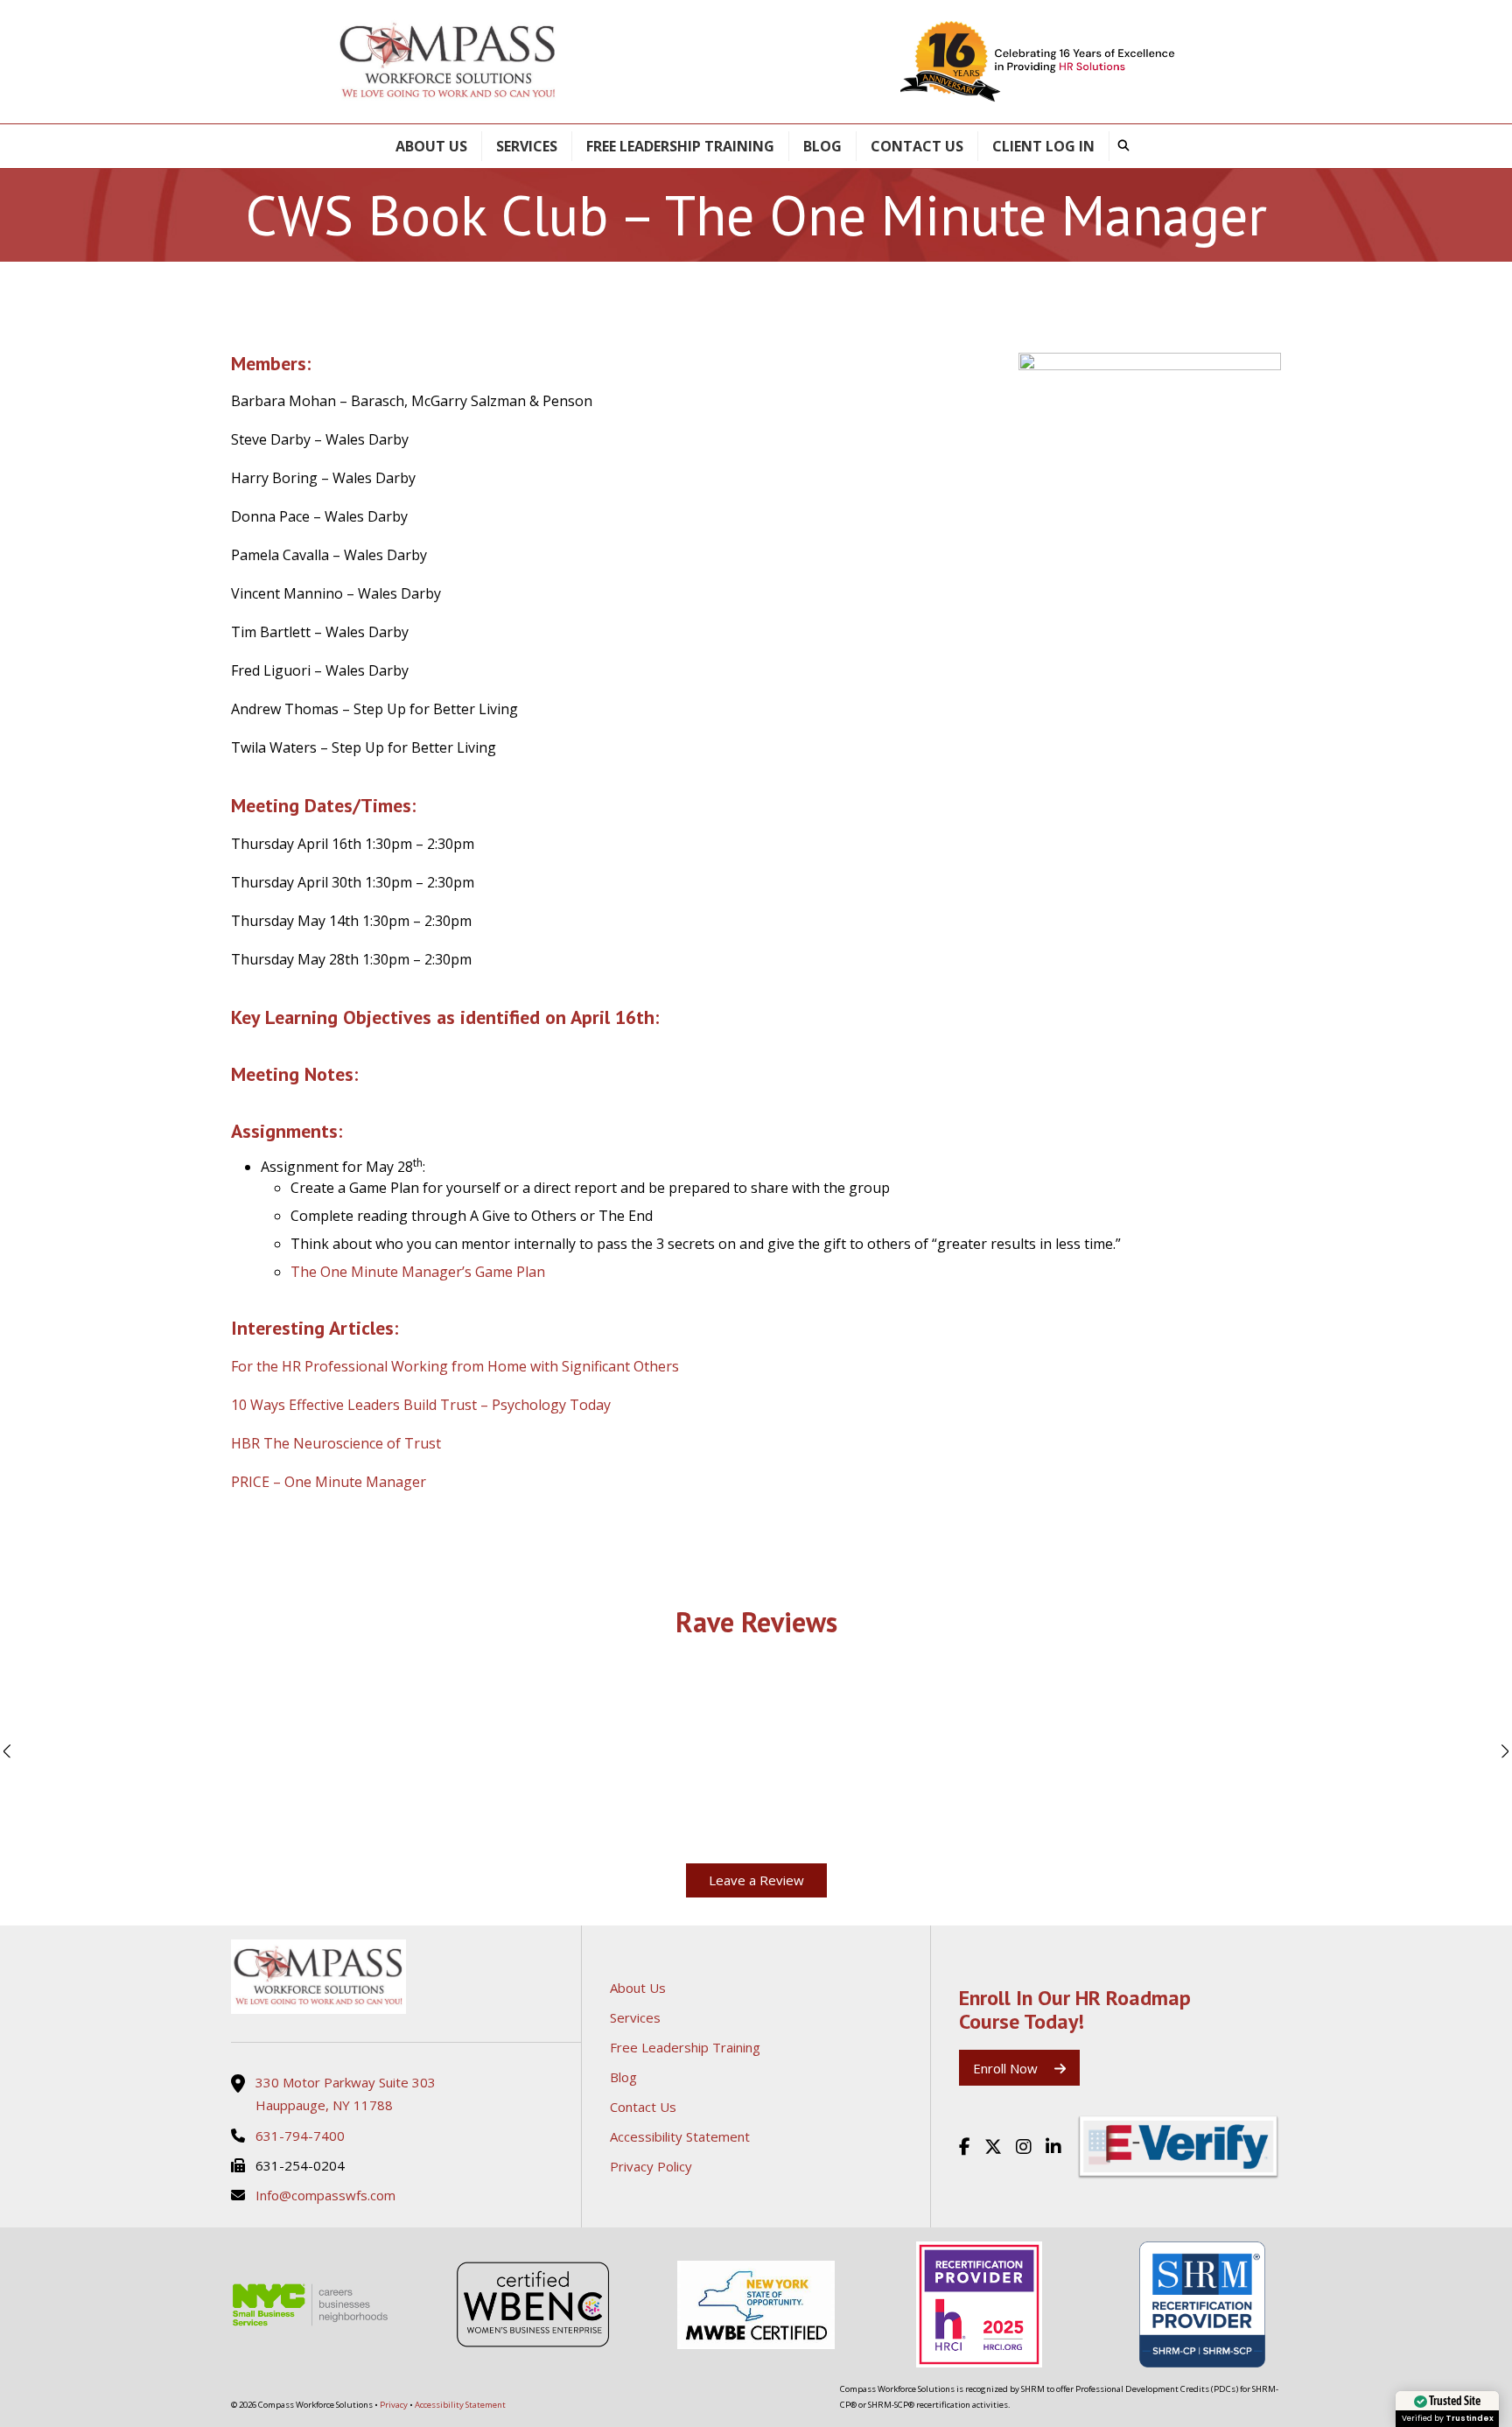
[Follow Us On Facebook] (965, 2147)
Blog (822, 146)
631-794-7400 (300, 2136)
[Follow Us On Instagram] (1024, 2147)
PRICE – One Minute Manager (329, 1482)
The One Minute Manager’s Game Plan (418, 1272)
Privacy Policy (651, 2166)
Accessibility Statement (680, 2136)
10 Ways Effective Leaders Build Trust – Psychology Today (421, 1405)
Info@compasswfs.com (325, 2195)
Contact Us (917, 146)
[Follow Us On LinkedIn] (1053, 2147)
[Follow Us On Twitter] (993, 2147)
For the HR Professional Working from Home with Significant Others (455, 1366)
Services (527, 146)
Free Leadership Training (680, 146)
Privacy (394, 2405)
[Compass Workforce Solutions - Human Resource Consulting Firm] (448, 62)
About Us (431, 146)
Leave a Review (756, 1880)
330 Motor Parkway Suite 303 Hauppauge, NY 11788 (346, 2094)
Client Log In (1043, 146)
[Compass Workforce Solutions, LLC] (406, 1977)
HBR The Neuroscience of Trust (336, 1443)
